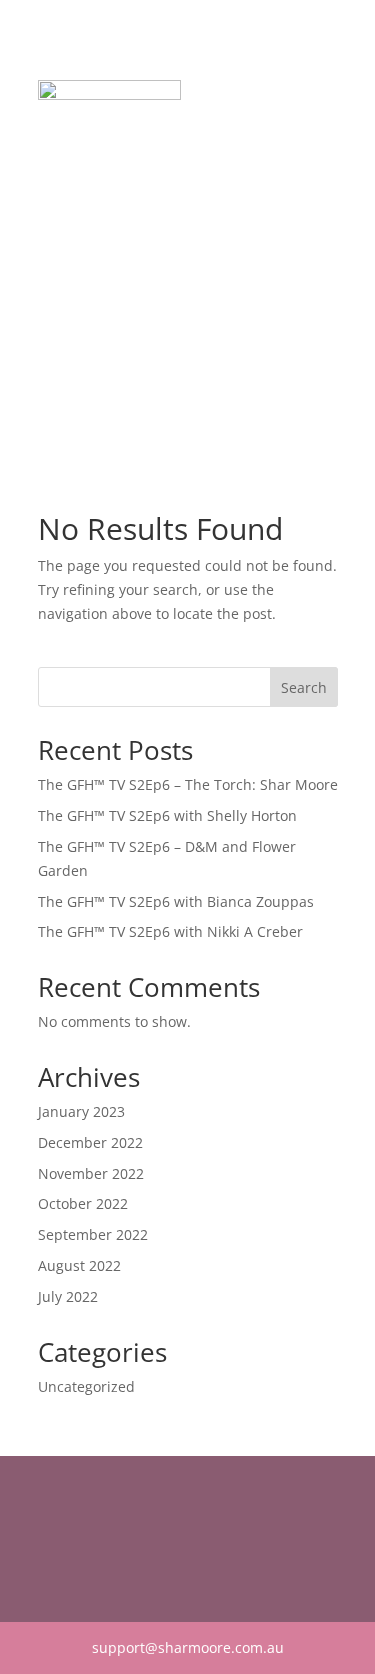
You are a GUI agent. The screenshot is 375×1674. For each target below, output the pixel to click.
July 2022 (68, 1296)
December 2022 (90, 1142)
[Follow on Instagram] (94, 1537)
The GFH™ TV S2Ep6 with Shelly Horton (167, 815)
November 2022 (91, 1173)
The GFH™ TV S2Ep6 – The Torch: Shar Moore (188, 784)
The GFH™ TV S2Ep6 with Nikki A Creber (170, 931)
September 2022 (93, 1234)
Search (304, 687)
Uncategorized (86, 1386)
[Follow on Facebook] (54, 1537)
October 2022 (83, 1203)
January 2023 (81, 1111)
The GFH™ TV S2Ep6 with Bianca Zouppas (176, 901)
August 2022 (79, 1265)
